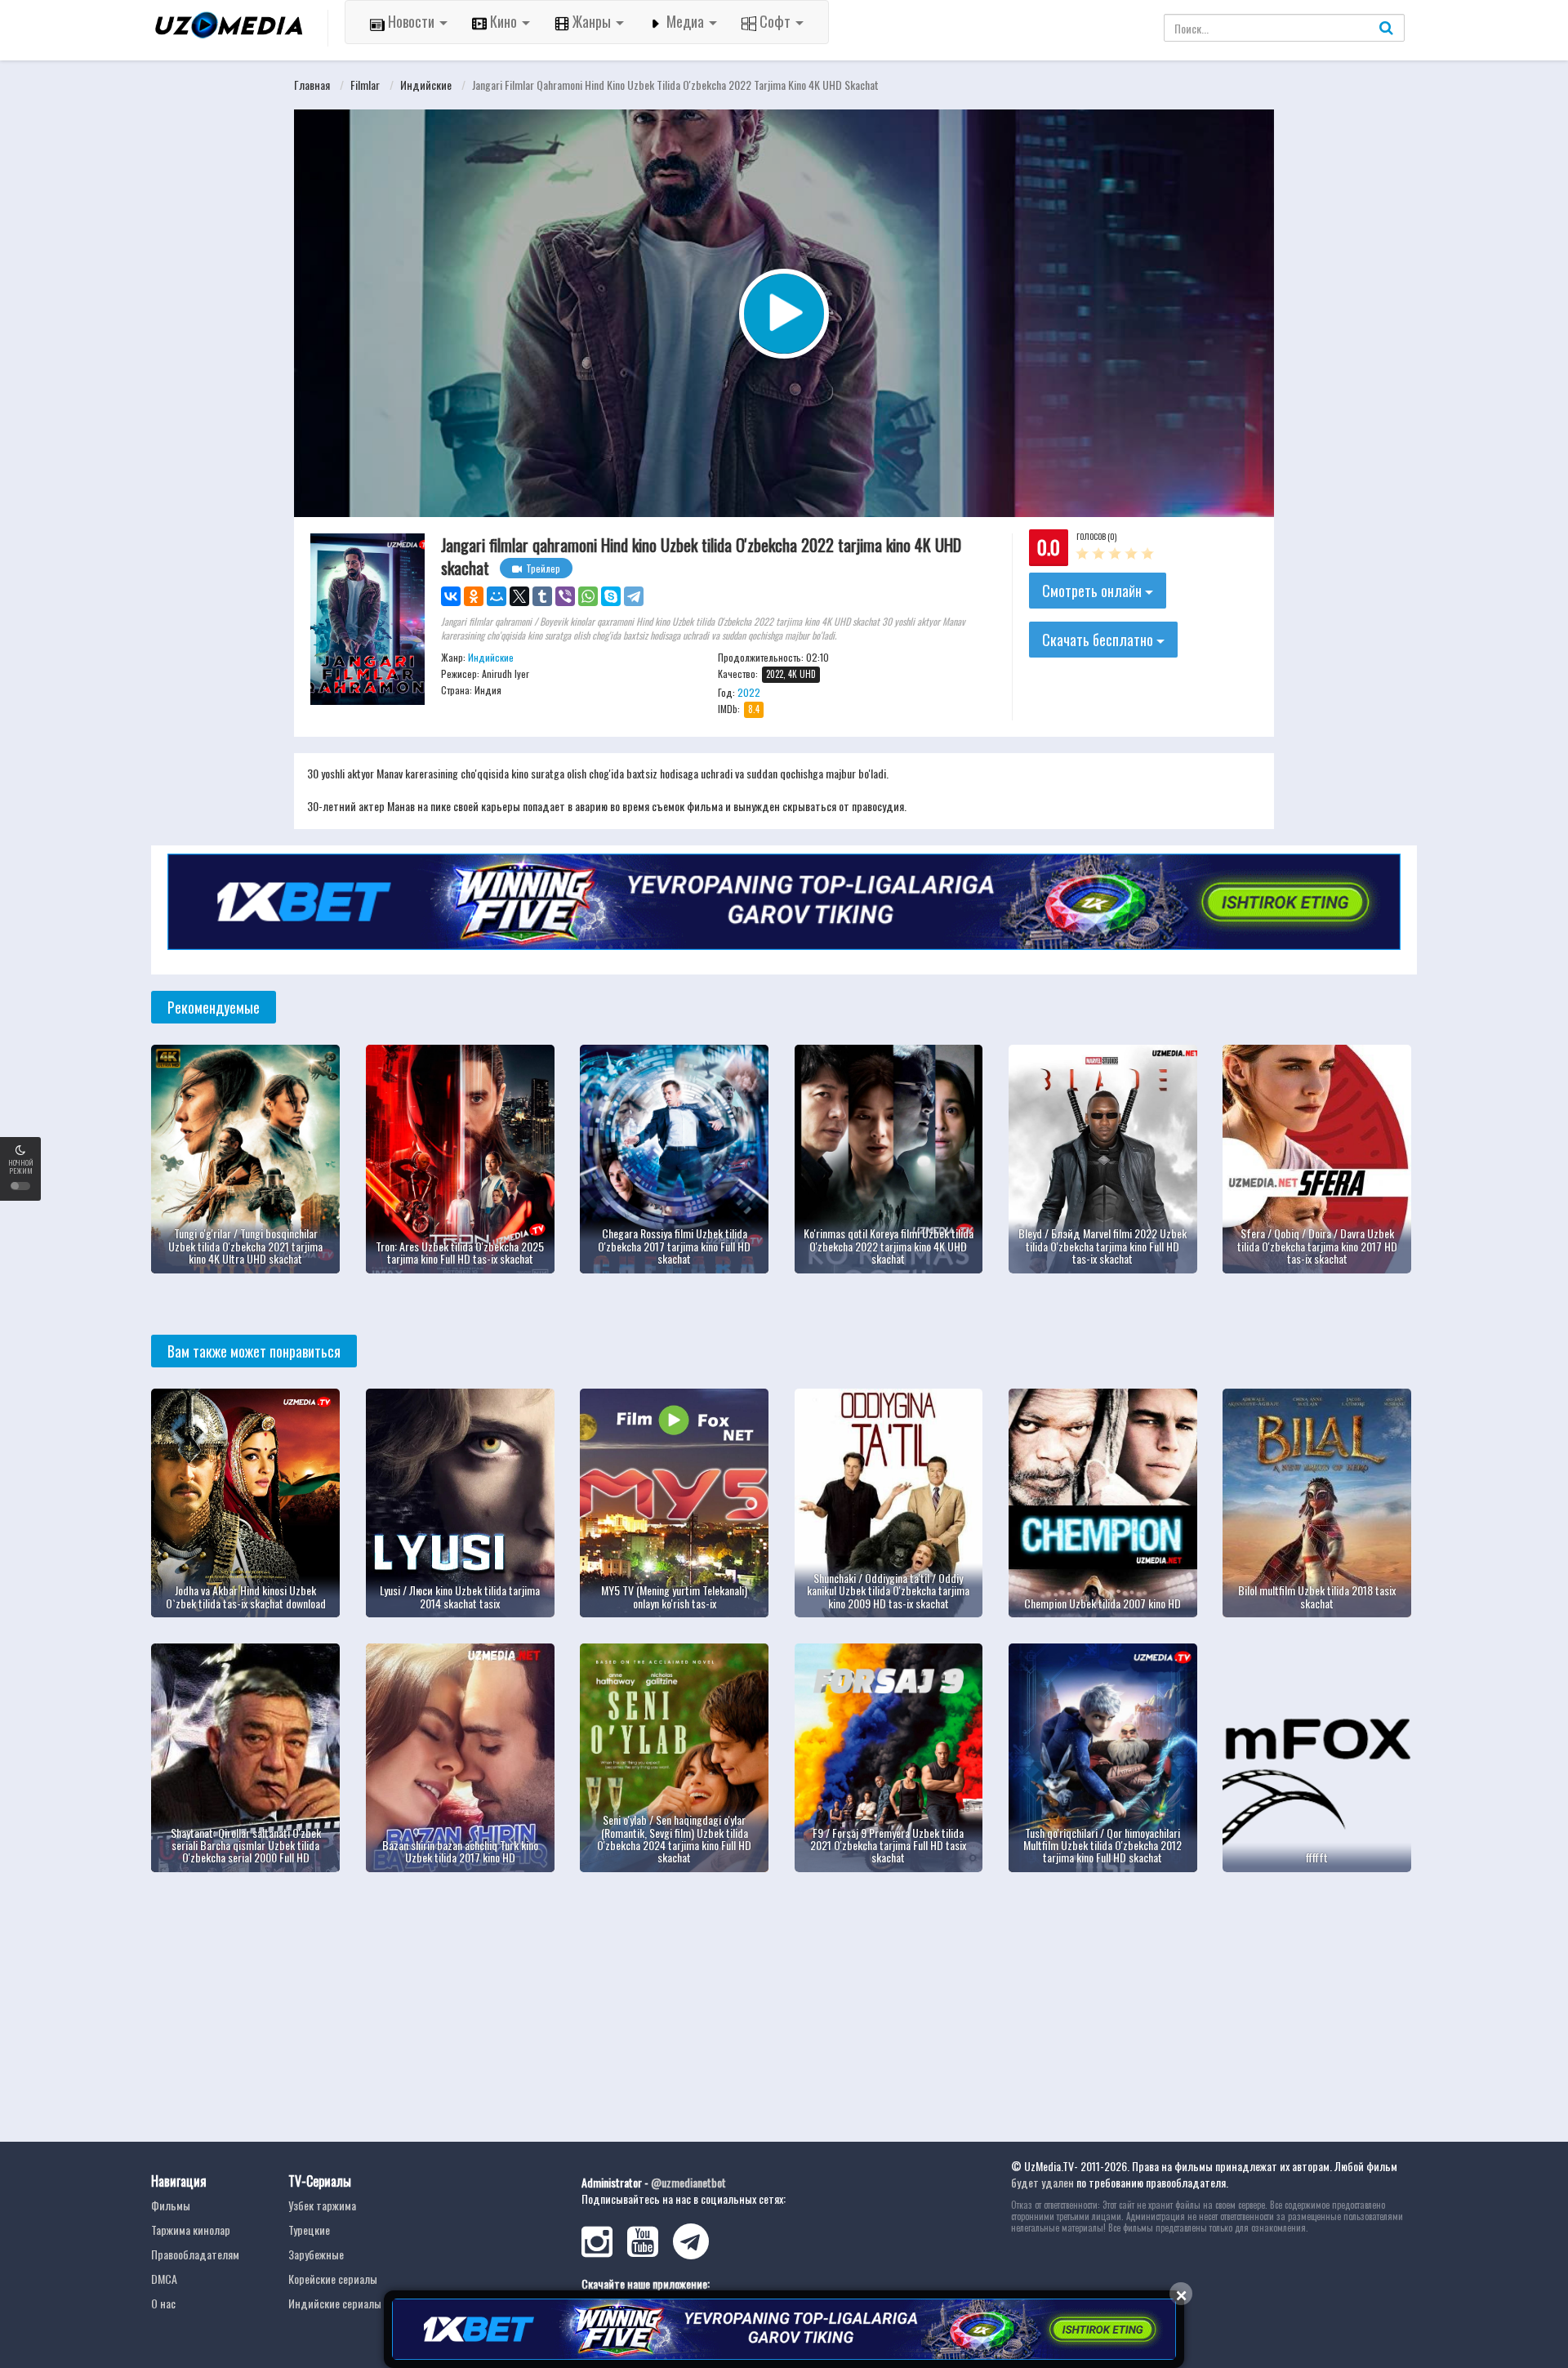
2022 (749, 692)
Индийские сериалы (335, 2303)
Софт (775, 21)
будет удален (1042, 2182)
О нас (163, 2303)
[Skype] (611, 596)
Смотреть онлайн (1094, 591)
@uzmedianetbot (688, 2182)
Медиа (685, 21)
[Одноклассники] (474, 596)
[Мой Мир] (497, 596)
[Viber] (565, 596)
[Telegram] (634, 596)
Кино (503, 21)
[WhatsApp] (588, 596)
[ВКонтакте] (451, 596)
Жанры (592, 21)
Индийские (426, 85)
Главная (312, 85)
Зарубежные (316, 2254)
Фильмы (171, 2205)
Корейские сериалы (333, 2279)
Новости (411, 21)
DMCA (164, 2279)
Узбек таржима (322, 2205)
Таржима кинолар (191, 2230)
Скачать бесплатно (1099, 640)
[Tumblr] (542, 596)
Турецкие (309, 2230)
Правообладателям (195, 2254)
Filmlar (365, 85)
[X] (519, 596)
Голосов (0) (1096, 536)
